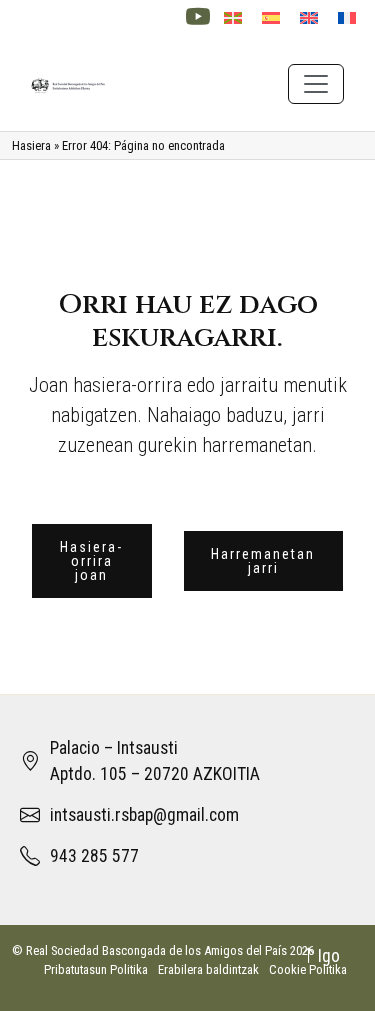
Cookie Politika (308, 969)
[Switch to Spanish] (271, 18)
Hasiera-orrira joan (91, 561)
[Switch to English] (309, 18)
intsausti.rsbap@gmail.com (144, 815)
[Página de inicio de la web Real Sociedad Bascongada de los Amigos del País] (68, 83)
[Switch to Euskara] (233, 18)
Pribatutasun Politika (96, 969)
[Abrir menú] (316, 84)
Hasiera (31, 145)
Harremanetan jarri (263, 561)
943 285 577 (94, 856)
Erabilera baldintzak (208, 969)
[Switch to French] (347, 18)
